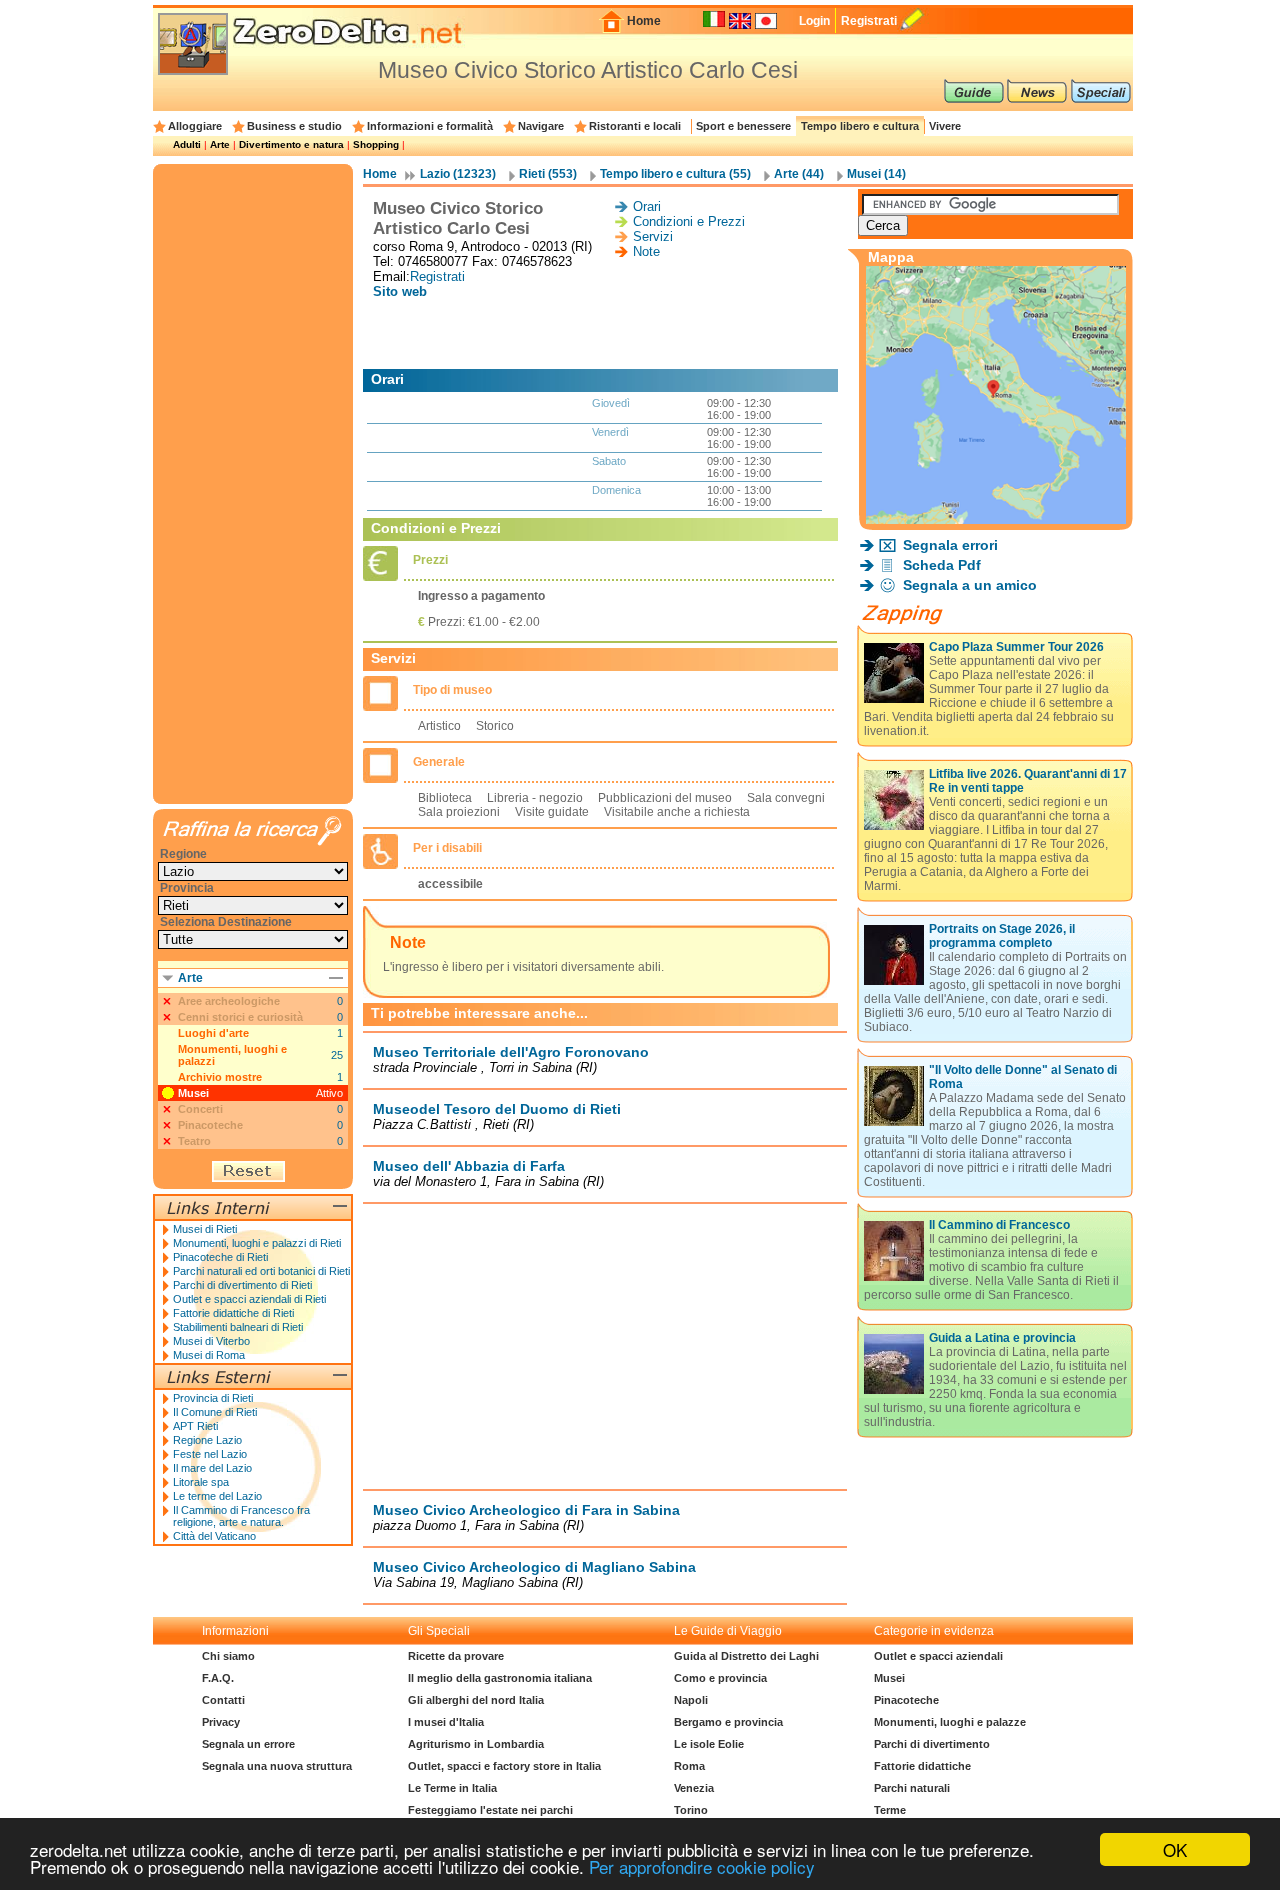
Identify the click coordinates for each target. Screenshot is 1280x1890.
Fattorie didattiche (922, 1766)
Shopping (376, 144)
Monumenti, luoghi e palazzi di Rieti (257, 1243)
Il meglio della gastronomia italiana (500, 1678)
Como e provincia (720, 1678)
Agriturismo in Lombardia (476, 1744)
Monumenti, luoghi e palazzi (232, 1055)
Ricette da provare (456, 1656)
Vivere (945, 126)
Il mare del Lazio (212, 1468)
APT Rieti (195, 1426)
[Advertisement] (605, 334)
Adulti (187, 144)
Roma (689, 1766)
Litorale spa (201, 1482)
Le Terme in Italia (452, 1788)
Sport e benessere (743, 126)
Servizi (653, 236)
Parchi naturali (912, 1788)
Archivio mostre (220, 1077)
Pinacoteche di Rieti (220, 1257)
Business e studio (294, 126)
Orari (647, 206)
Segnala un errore (248, 1744)
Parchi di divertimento (932, 1744)
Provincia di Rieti (213, 1398)
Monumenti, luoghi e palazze (950, 1722)
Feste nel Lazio (210, 1454)
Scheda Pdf (942, 565)
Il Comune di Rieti (215, 1412)
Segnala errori (950, 545)
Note (646, 251)
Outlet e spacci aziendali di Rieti (249, 1299)
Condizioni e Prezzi (689, 221)
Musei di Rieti (205, 1229)
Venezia (694, 1788)
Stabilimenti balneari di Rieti (238, 1327)
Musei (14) (876, 174)
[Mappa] (996, 518)
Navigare (541, 126)
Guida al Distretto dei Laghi (746, 1656)
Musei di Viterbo (211, 1341)
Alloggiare (195, 126)
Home (644, 21)
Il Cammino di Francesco (999, 1225)
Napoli (691, 1700)
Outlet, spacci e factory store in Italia (504, 1766)
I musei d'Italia (446, 1722)
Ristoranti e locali (635, 126)
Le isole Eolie (709, 1744)
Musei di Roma (209, 1355)
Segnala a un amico (970, 585)
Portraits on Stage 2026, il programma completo (1002, 936)
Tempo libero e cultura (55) (675, 174)
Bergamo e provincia (728, 1722)
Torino (691, 1810)
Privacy (221, 1722)
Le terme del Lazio (217, 1496)
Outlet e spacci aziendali (938, 1656)
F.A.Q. (218, 1678)
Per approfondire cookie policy (702, 1866)
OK (1175, 1849)
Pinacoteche (906, 1700)
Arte (220, 144)
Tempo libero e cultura (860, 126)
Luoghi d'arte (213, 1033)
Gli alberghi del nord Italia (476, 1700)
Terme (890, 1810)
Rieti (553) (548, 174)
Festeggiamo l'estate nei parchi (490, 1810)
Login (814, 21)
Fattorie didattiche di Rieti (233, 1313)
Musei (193, 1093)
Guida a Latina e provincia (1002, 1338)
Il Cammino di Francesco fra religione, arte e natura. (241, 1516)
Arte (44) (799, 174)
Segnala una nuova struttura (277, 1766)
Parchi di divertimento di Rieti (242, 1285)
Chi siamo (228, 1656)
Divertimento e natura (291, 144)
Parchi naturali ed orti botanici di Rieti (261, 1271)
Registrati (869, 21)
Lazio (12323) (458, 174)
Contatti (223, 1700)
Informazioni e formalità (430, 126)
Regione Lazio (207, 1440)
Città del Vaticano (214, 1536)
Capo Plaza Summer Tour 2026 (1016, 647)
